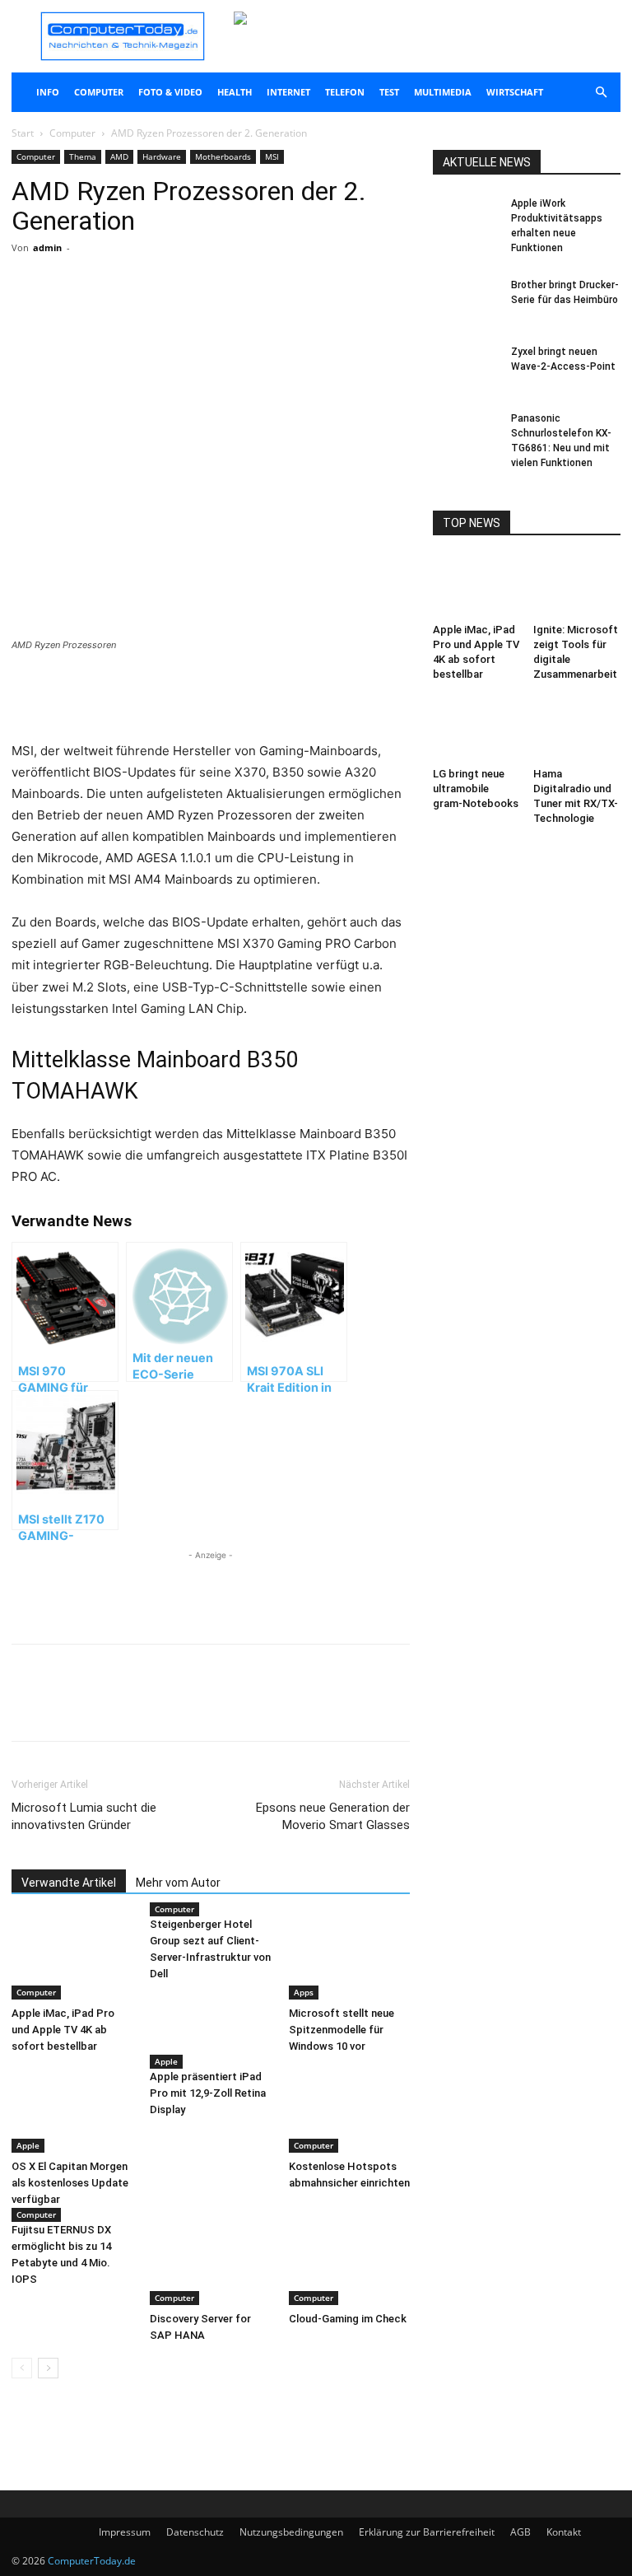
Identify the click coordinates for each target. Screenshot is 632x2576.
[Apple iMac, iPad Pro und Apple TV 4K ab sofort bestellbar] (72, 1958)
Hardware (162, 156)
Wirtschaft (515, 92)
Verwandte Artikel (69, 1883)
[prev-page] (22, 2368)
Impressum (125, 2532)
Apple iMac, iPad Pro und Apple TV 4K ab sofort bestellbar (63, 2030)
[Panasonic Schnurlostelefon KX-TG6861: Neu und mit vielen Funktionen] (466, 434)
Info (48, 92)
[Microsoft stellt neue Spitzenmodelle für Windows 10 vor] (349, 1958)
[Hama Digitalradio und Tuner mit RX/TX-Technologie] (577, 730)
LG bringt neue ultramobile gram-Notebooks (476, 789)
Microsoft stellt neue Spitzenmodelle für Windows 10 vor (342, 2030)
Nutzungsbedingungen (291, 2532)
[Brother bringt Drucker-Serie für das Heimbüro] (466, 301)
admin (47, 247)
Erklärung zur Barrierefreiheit (427, 2532)
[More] (205, 314)
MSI (272, 156)
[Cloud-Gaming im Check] (349, 2263)
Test (389, 92)
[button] (601, 93)
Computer (99, 92)
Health (235, 92)
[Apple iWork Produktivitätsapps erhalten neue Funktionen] (466, 219)
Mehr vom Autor (178, 1883)
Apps (304, 1992)
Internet (288, 92)
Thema (83, 156)
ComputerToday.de (92, 2561)
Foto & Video (170, 92)
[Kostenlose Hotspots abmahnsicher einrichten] (349, 2110)
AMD (119, 156)
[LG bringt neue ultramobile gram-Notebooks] (477, 730)
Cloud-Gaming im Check (348, 2319)
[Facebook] (128, 314)
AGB (520, 2532)
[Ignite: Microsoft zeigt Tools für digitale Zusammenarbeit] (577, 587)
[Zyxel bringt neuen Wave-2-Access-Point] (466, 367)
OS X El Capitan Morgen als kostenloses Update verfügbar (70, 2183)
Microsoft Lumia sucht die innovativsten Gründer (84, 1816)
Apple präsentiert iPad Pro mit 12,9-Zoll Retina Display (208, 2093)
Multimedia (443, 92)
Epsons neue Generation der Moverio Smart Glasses (333, 1816)
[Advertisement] (211, 698)
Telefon (345, 92)
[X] (166, 314)
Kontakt (564, 2532)
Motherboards (223, 156)
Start (23, 133)
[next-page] (48, 2368)
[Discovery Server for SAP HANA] (210, 2263)
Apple (28, 2145)
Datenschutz (195, 2532)
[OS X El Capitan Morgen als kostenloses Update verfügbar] (72, 2110)
